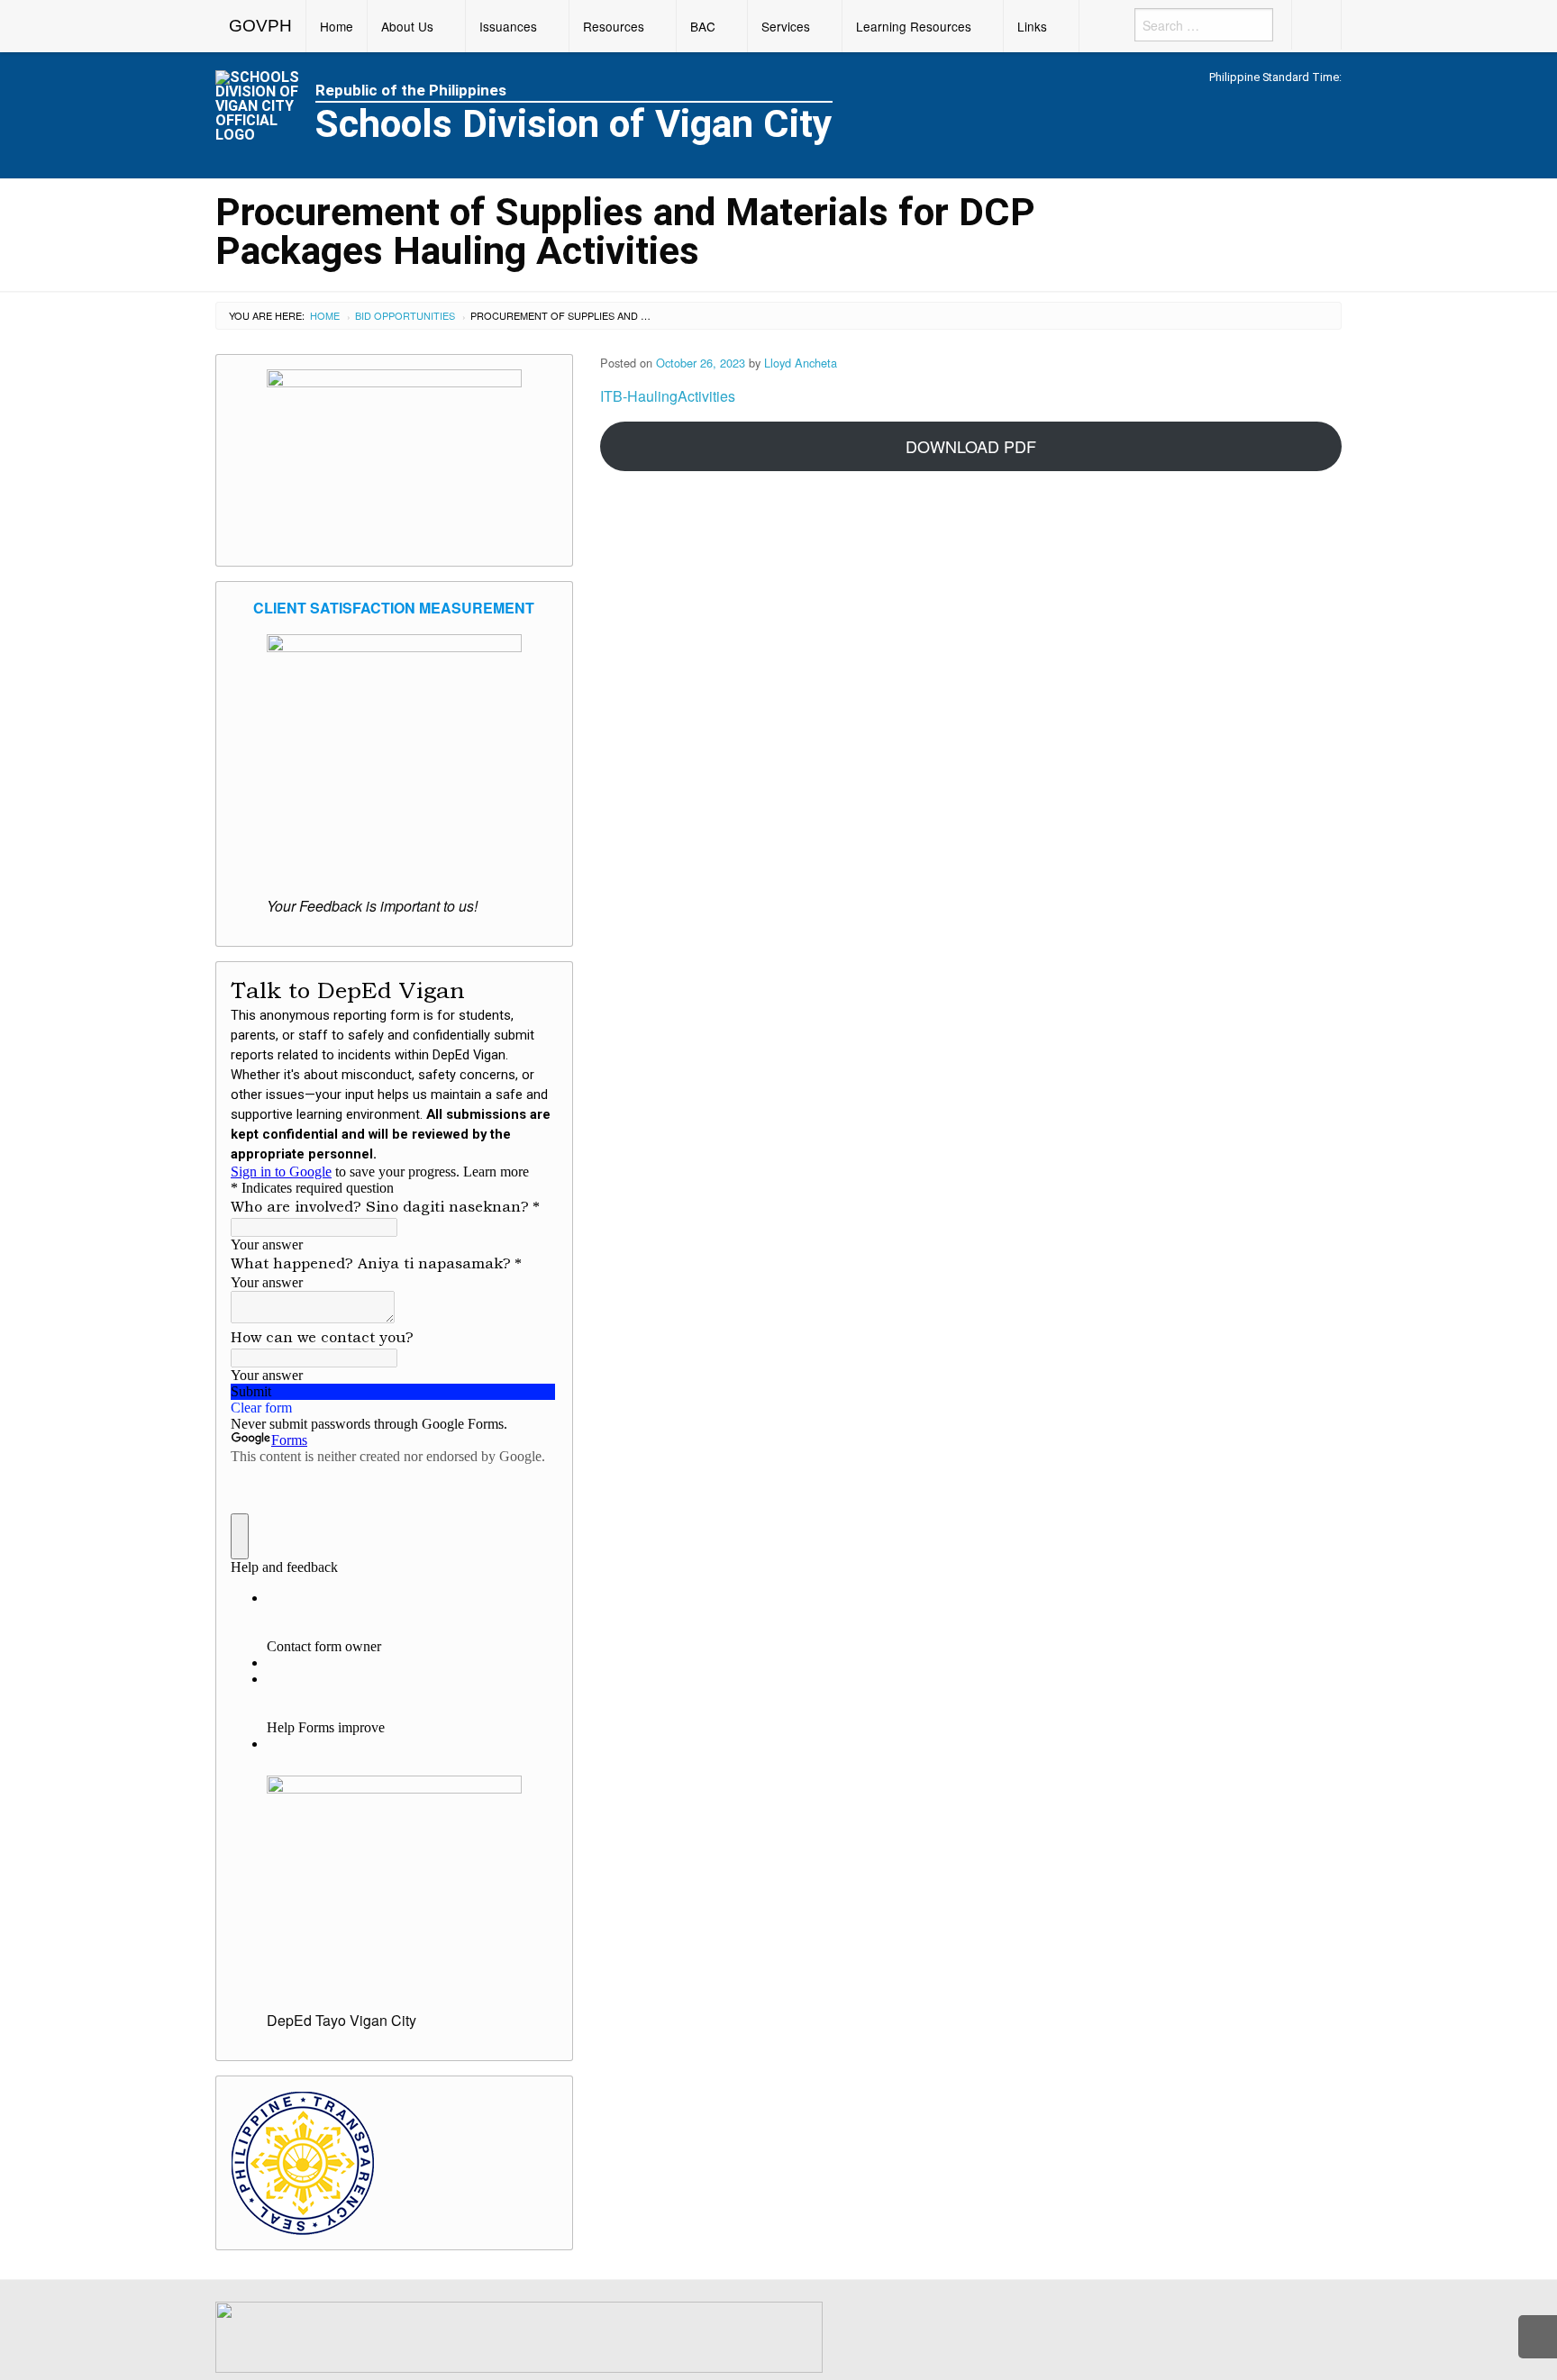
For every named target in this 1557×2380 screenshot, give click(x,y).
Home (337, 26)
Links (1032, 26)
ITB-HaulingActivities (668, 396)
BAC (703, 26)
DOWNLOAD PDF (971, 446)
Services (786, 26)
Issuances (508, 26)
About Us (407, 26)
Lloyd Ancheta (801, 363)
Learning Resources (914, 26)
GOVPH (260, 26)
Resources (614, 26)
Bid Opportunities (405, 315)
